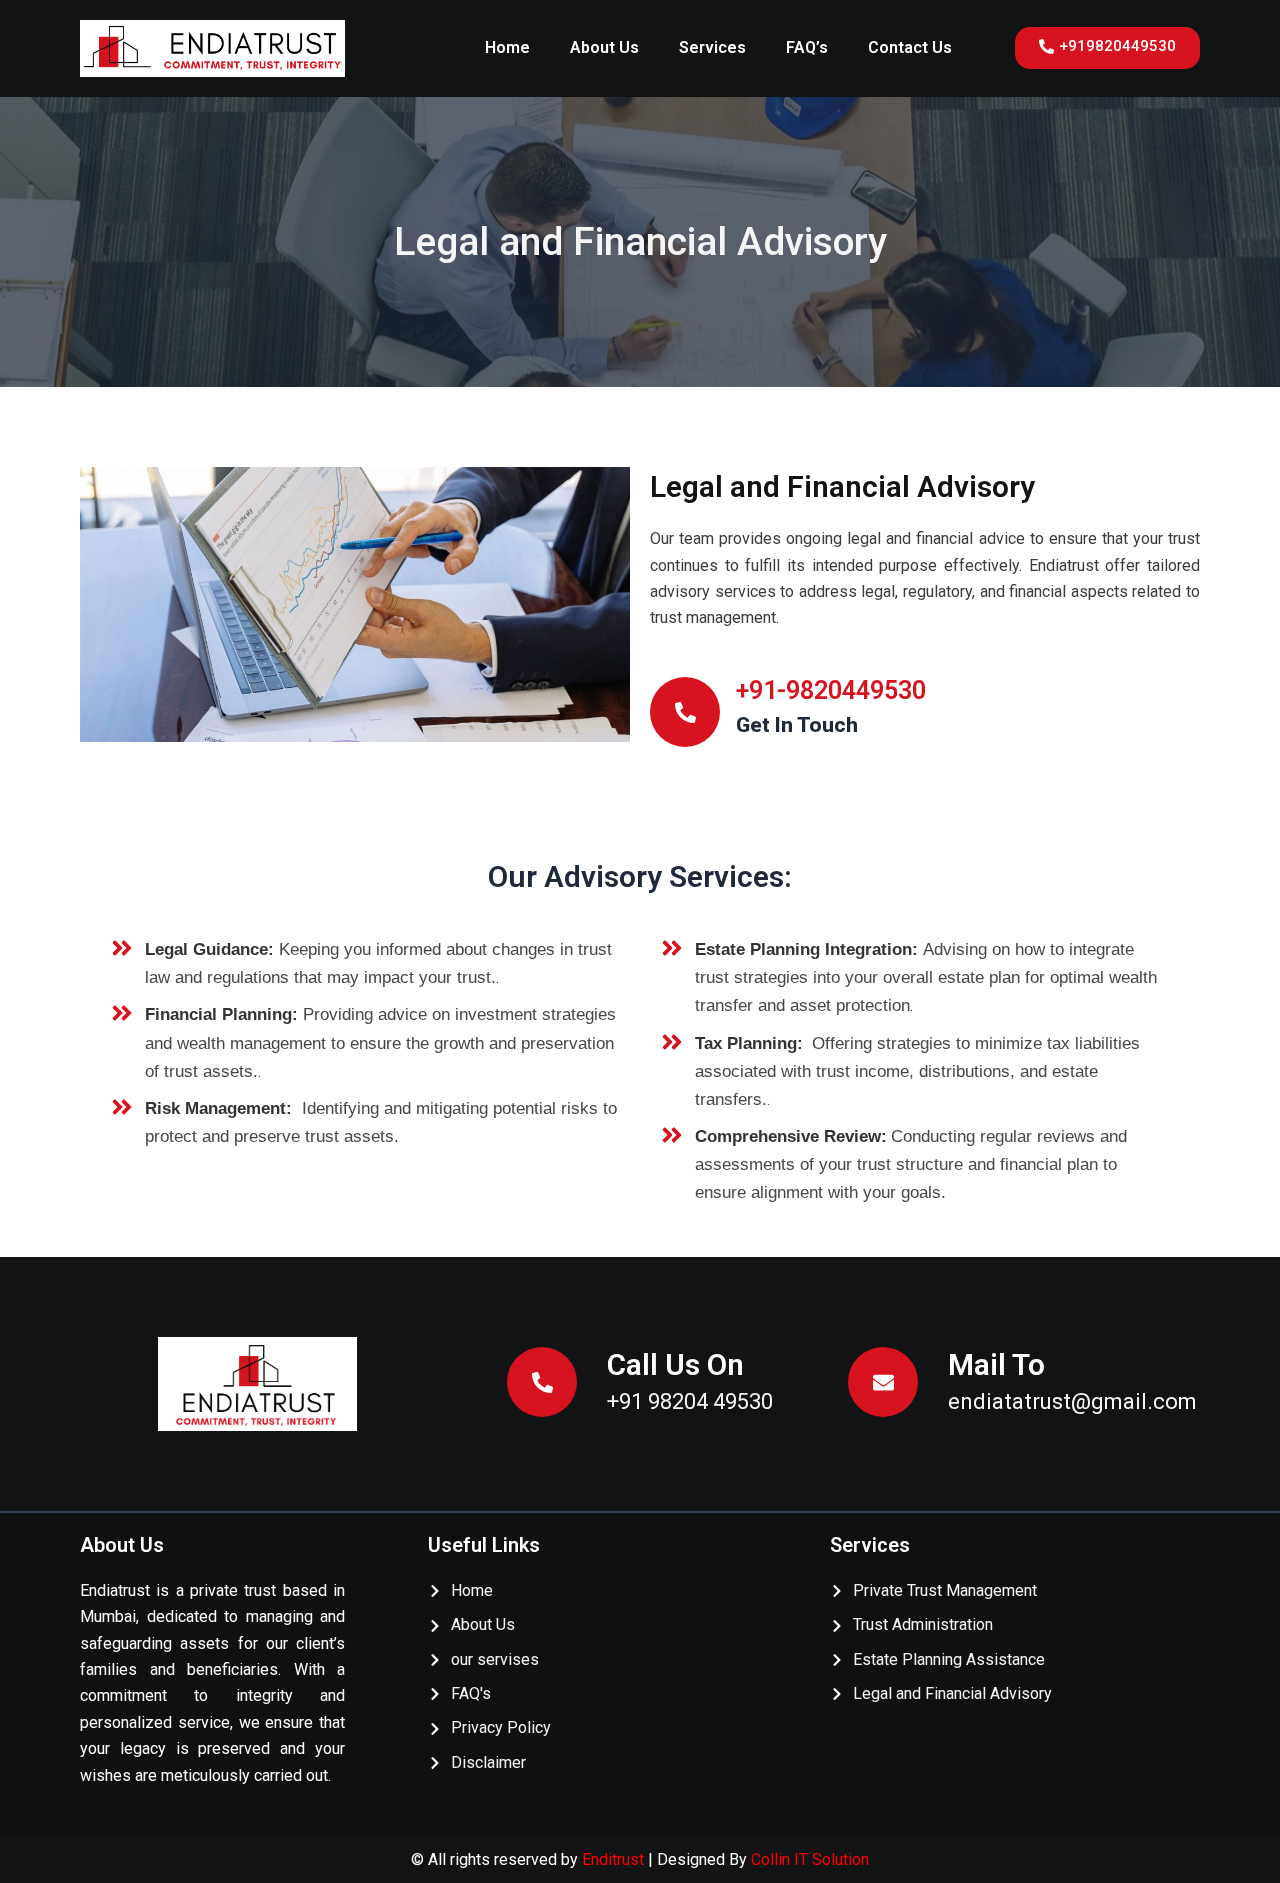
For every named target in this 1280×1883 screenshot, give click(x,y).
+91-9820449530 (831, 690)
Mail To (996, 1364)
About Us (604, 47)
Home (507, 47)
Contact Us (910, 47)
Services (712, 47)
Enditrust (615, 1859)
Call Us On (675, 1364)
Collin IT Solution (810, 1859)
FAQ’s (807, 47)
